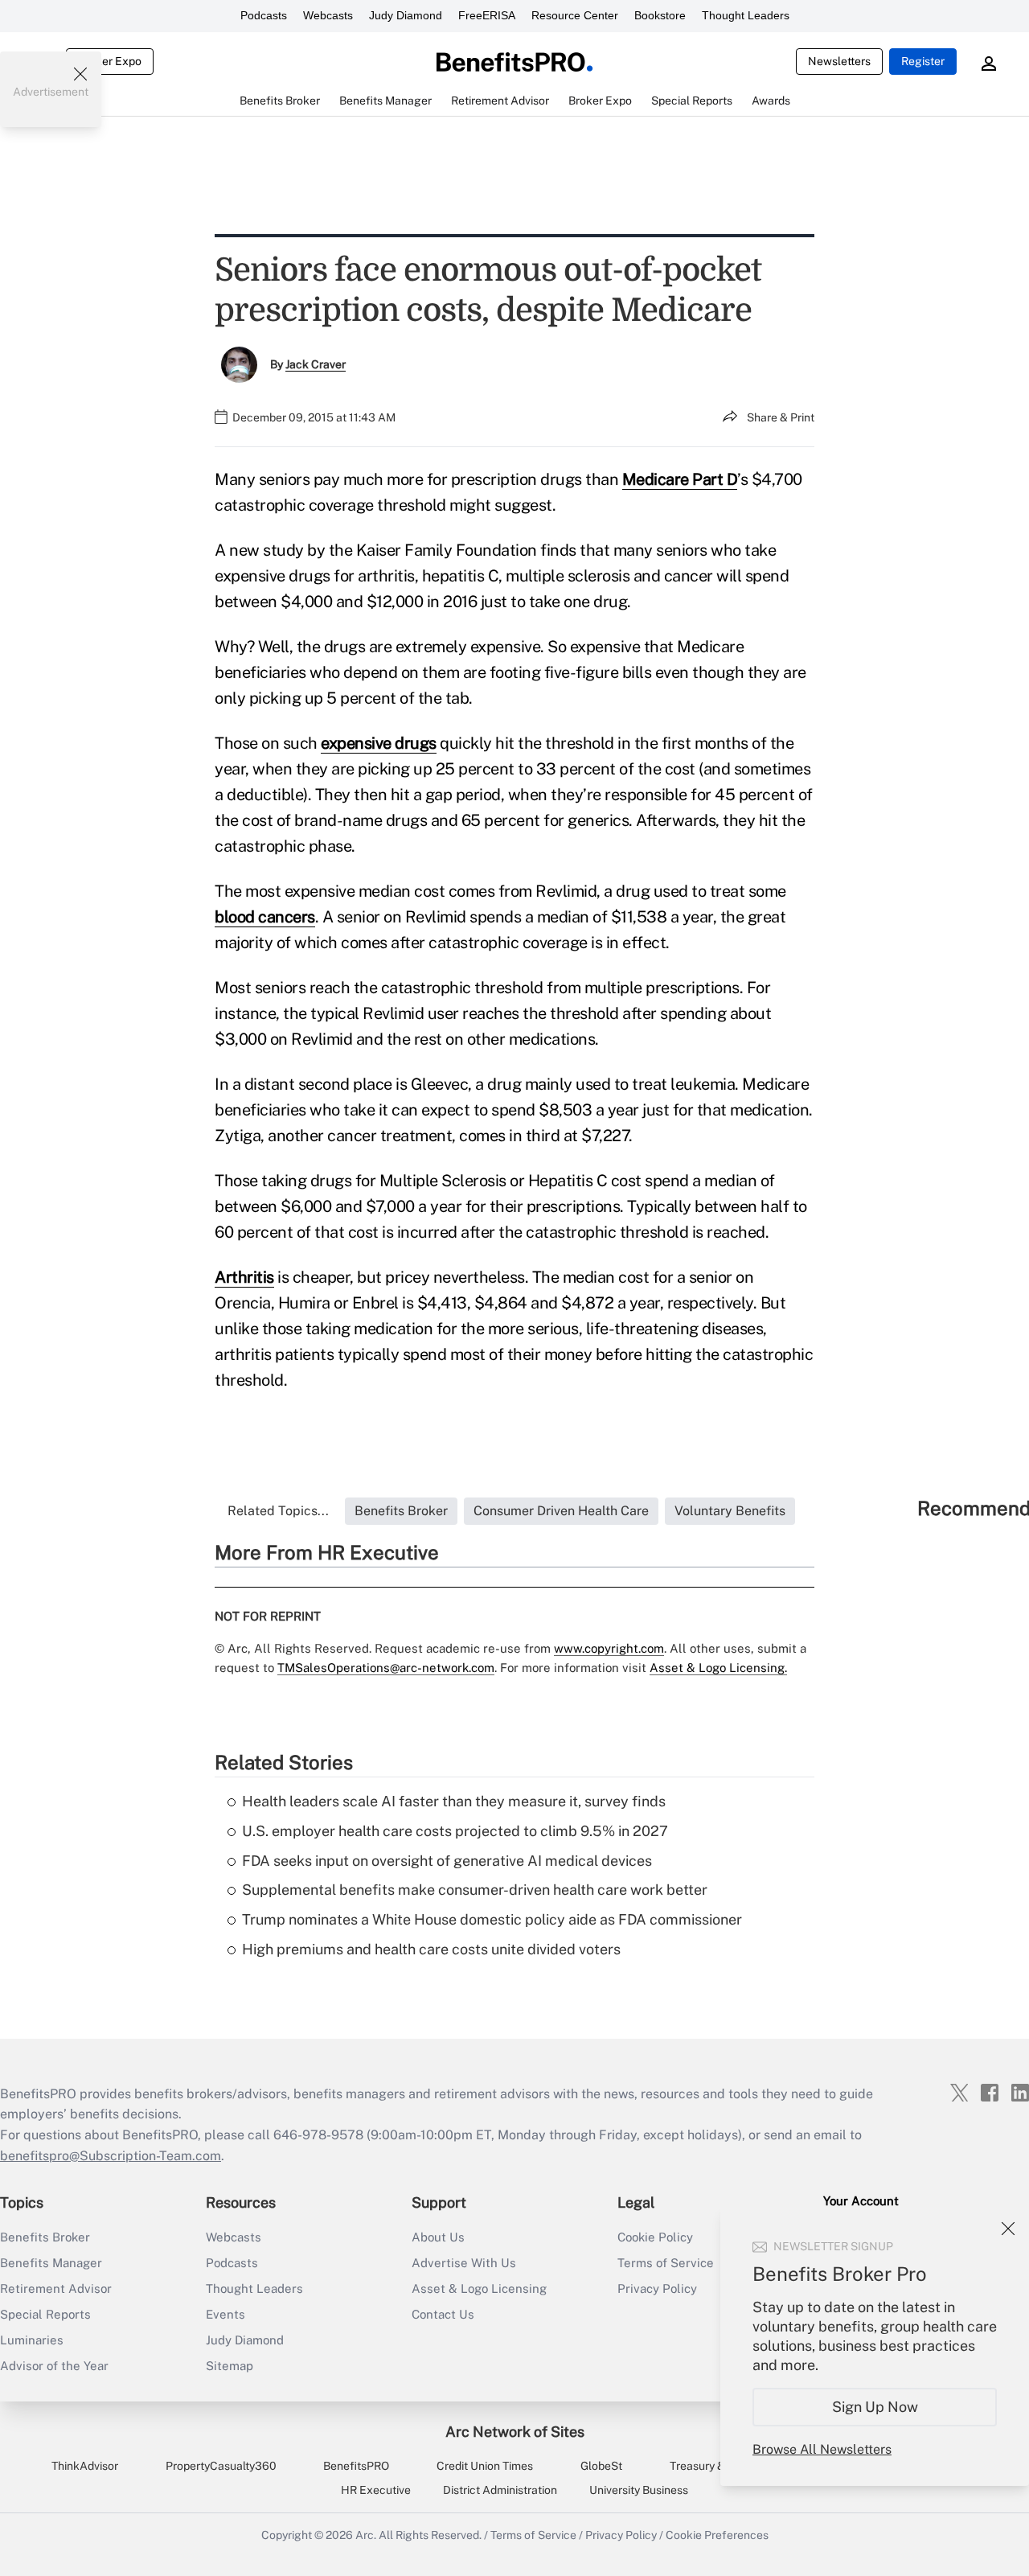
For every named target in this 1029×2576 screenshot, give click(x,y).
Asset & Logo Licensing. (718, 1668)
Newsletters (839, 61)
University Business (639, 2490)
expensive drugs (379, 743)
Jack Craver (316, 364)
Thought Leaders (746, 15)
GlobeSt (601, 2466)
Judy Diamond (406, 15)
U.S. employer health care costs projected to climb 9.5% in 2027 (455, 1831)
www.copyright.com (609, 1648)
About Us (438, 2237)
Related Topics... (278, 1511)
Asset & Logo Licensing (479, 2288)
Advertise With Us (464, 2263)
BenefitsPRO (356, 2466)
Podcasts (264, 15)
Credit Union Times (485, 2466)
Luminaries (32, 2340)
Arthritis (244, 1277)
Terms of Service (533, 2535)
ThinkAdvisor (85, 2466)
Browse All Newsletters (822, 2449)
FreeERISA (487, 15)
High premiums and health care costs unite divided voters (431, 1949)
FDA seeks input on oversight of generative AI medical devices (447, 1861)
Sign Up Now (875, 2407)
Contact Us (443, 2314)
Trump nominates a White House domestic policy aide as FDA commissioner (492, 1919)
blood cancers (265, 917)
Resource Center (575, 15)
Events (225, 2314)
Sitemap (230, 2366)
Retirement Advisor (56, 2288)
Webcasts (328, 15)
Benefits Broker (45, 2237)
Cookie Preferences (717, 2535)
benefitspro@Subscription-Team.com (111, 2156)
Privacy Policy (621, 2535)
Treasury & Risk (709, 2466)
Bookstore (660, 15)
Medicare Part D (680, 479)
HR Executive (376, 2490)
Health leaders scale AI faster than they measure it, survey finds (454, 1801)
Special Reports (45, 2314)
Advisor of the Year (54, 2366)
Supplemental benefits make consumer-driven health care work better (475, 1890)
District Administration (500, 2490)
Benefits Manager (51, 2263)
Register (923, 61)
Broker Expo (110, 61)
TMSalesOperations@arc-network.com (386, 1668)
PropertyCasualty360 (221, 2466)
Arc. (366, 2535)
